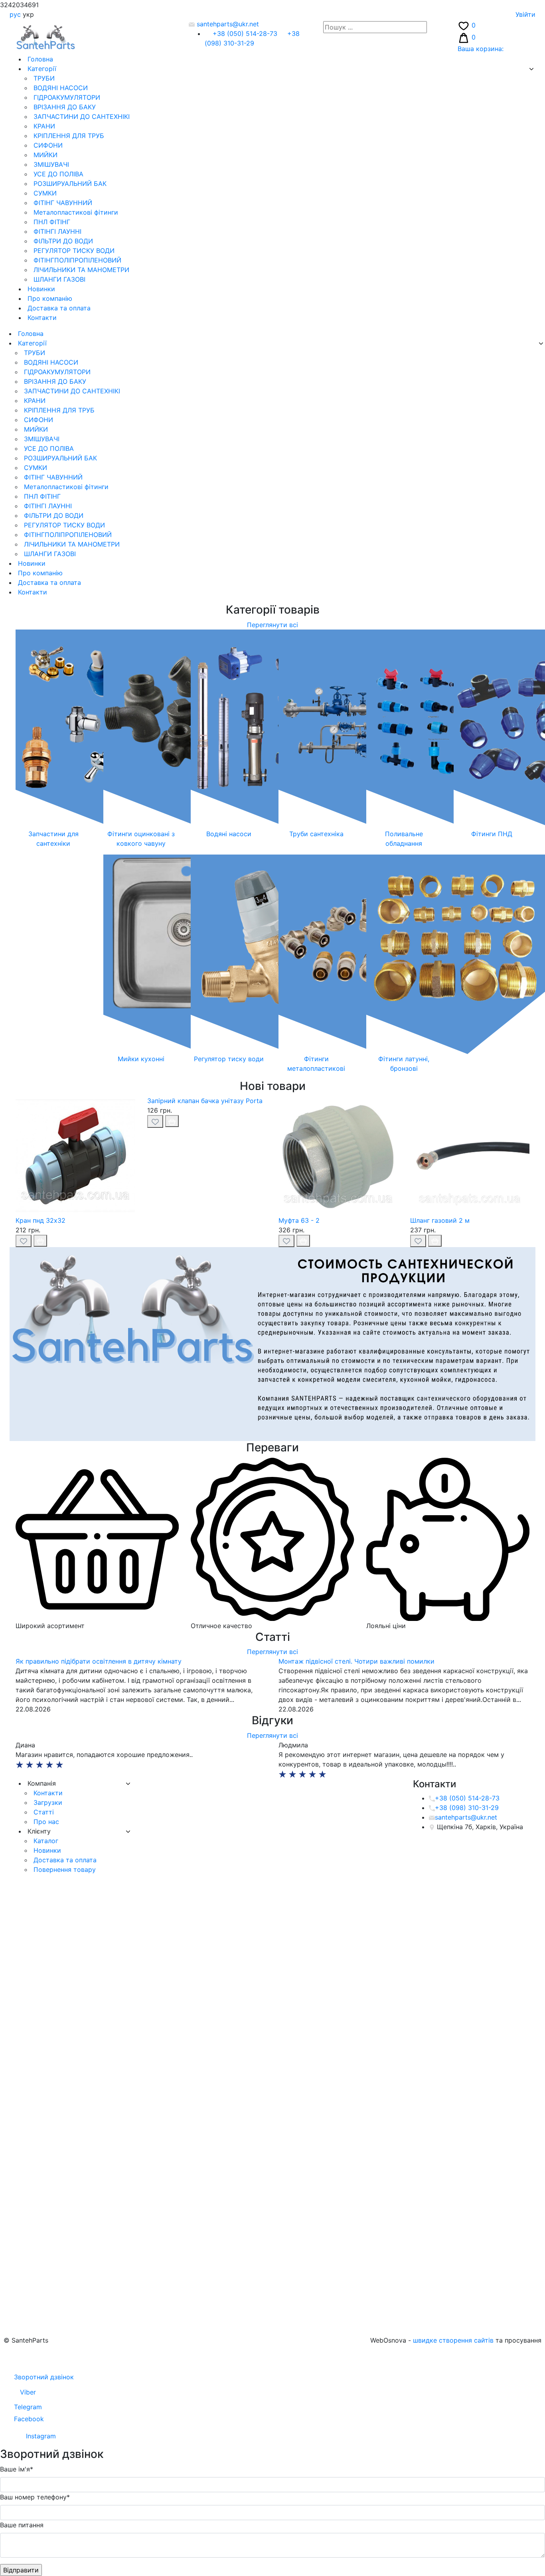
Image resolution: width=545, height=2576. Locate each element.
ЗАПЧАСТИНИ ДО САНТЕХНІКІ (81, 116)
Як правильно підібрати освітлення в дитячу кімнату (99, 1661)
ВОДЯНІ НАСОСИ (60, 88)
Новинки (40, 289)
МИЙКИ (44, 155)
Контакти (41, 318)
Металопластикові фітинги (75, 212)
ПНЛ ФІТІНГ (51, 222)
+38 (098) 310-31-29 (467, 1808)
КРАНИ (43, 126)
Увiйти (525, 14)
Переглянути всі (272, 625)
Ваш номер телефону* (35, 2497)
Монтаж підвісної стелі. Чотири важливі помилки (356, 1661)
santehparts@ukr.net (227, 24)
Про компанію (49, 298)
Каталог (45, 1841)
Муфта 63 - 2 (299, 1220)
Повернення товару (64, 1869)
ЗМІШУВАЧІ (50, 164)
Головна (39, 59)
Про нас (45, 1822)
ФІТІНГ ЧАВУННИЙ (62, 203)
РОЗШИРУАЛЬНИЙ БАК (69, 184)
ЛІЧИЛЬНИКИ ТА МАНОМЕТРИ (80, 270)
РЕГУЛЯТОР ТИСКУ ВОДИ (73, 251)
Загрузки (47, 1802)
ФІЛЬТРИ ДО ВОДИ (62, 241)
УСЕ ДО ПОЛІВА (57, 174)
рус (15, 14)
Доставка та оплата (58, 308)
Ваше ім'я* (17, 2469)
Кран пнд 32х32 (40, 1220)
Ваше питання (22, 2525)
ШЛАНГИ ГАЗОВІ (58, 279)
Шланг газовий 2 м (440, 1220)
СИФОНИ (47, 145)
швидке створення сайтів (453, 2340)
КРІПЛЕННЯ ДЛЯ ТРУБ (68, 136)
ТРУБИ (43, 78)
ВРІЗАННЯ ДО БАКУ (64, 107)
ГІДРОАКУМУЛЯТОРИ (66, 97)
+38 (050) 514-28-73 (245, 34)
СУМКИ (44, 193)
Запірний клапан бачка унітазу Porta (205, 1101)
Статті (43, 1812)
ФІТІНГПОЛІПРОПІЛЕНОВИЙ (76, 260)
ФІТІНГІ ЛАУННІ (56, 231)
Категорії (41, 69)
